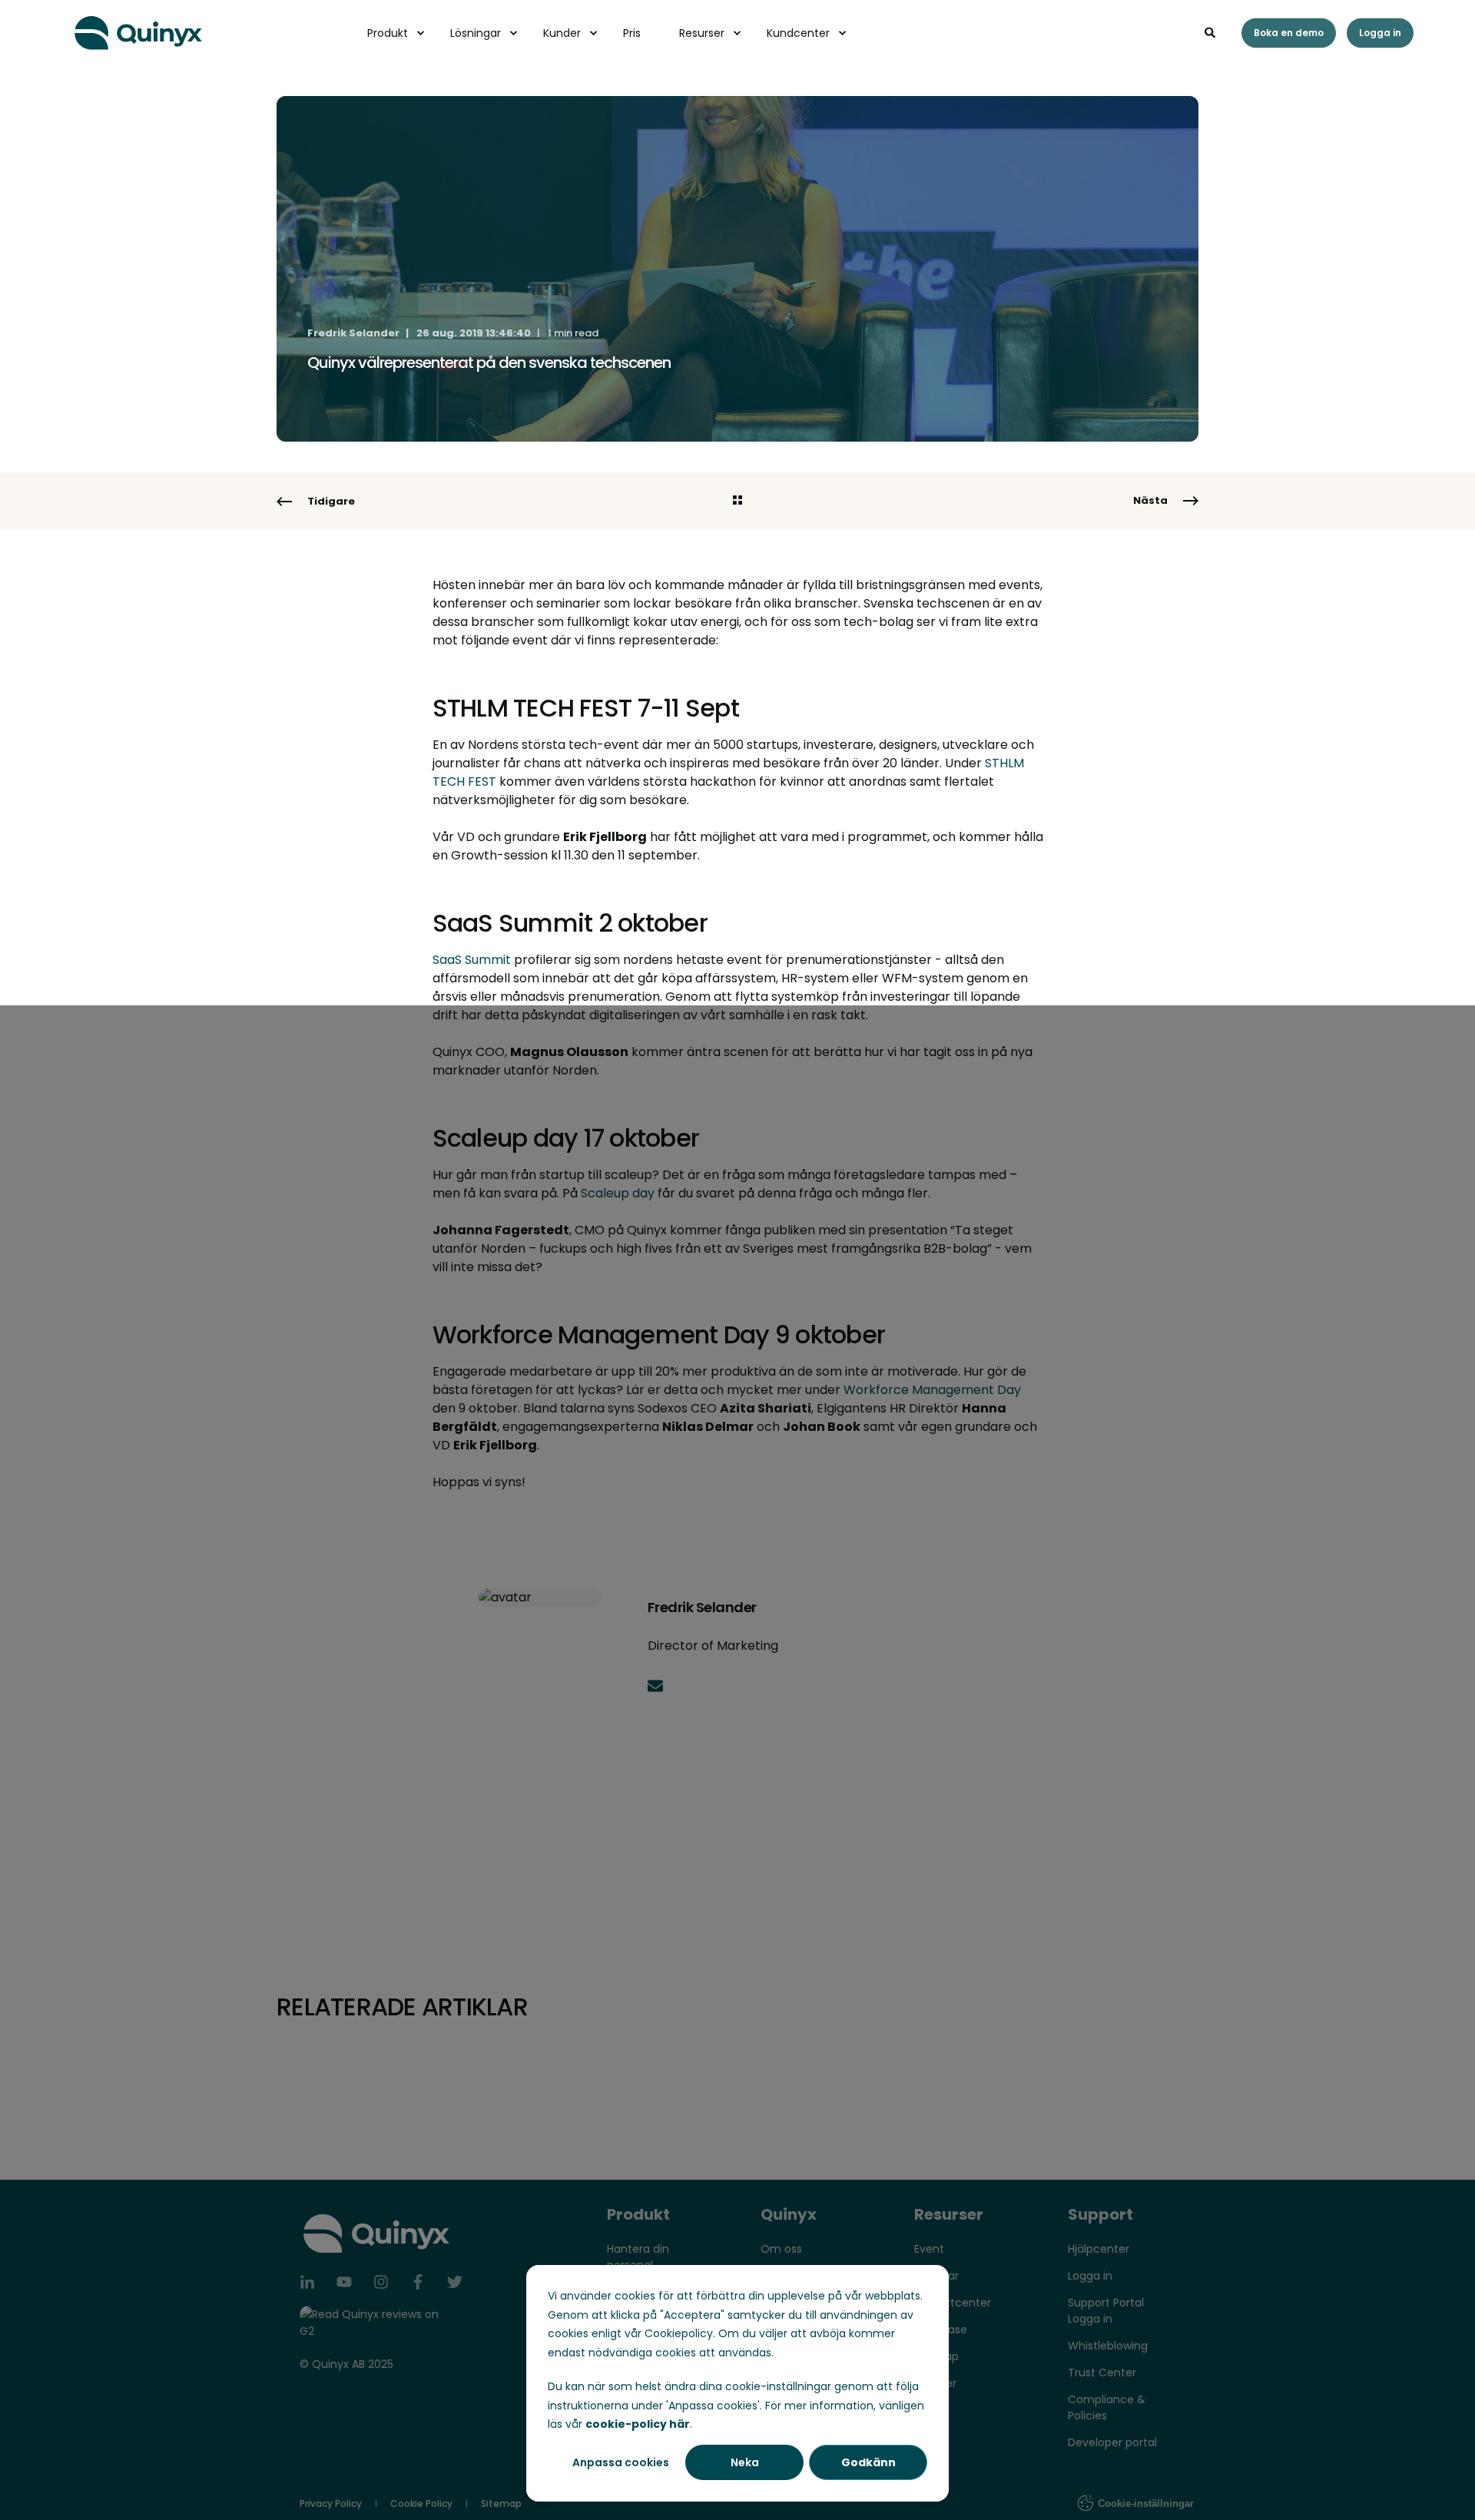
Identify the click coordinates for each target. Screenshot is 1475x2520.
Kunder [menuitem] (562, 33)
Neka (745, 2462)
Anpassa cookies (621, 2462)
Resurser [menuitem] (702, 33)
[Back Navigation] (737, 502)
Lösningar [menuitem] (476, 33)
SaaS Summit (473, 960)
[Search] (1211, 31)
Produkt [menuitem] (388, 33)
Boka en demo (1289, 33)
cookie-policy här (638, 2424)
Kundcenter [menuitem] (798, 33)
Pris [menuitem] (632, 33)
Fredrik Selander (353, 333)
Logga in (1380, 33)
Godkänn (868, 2462)
